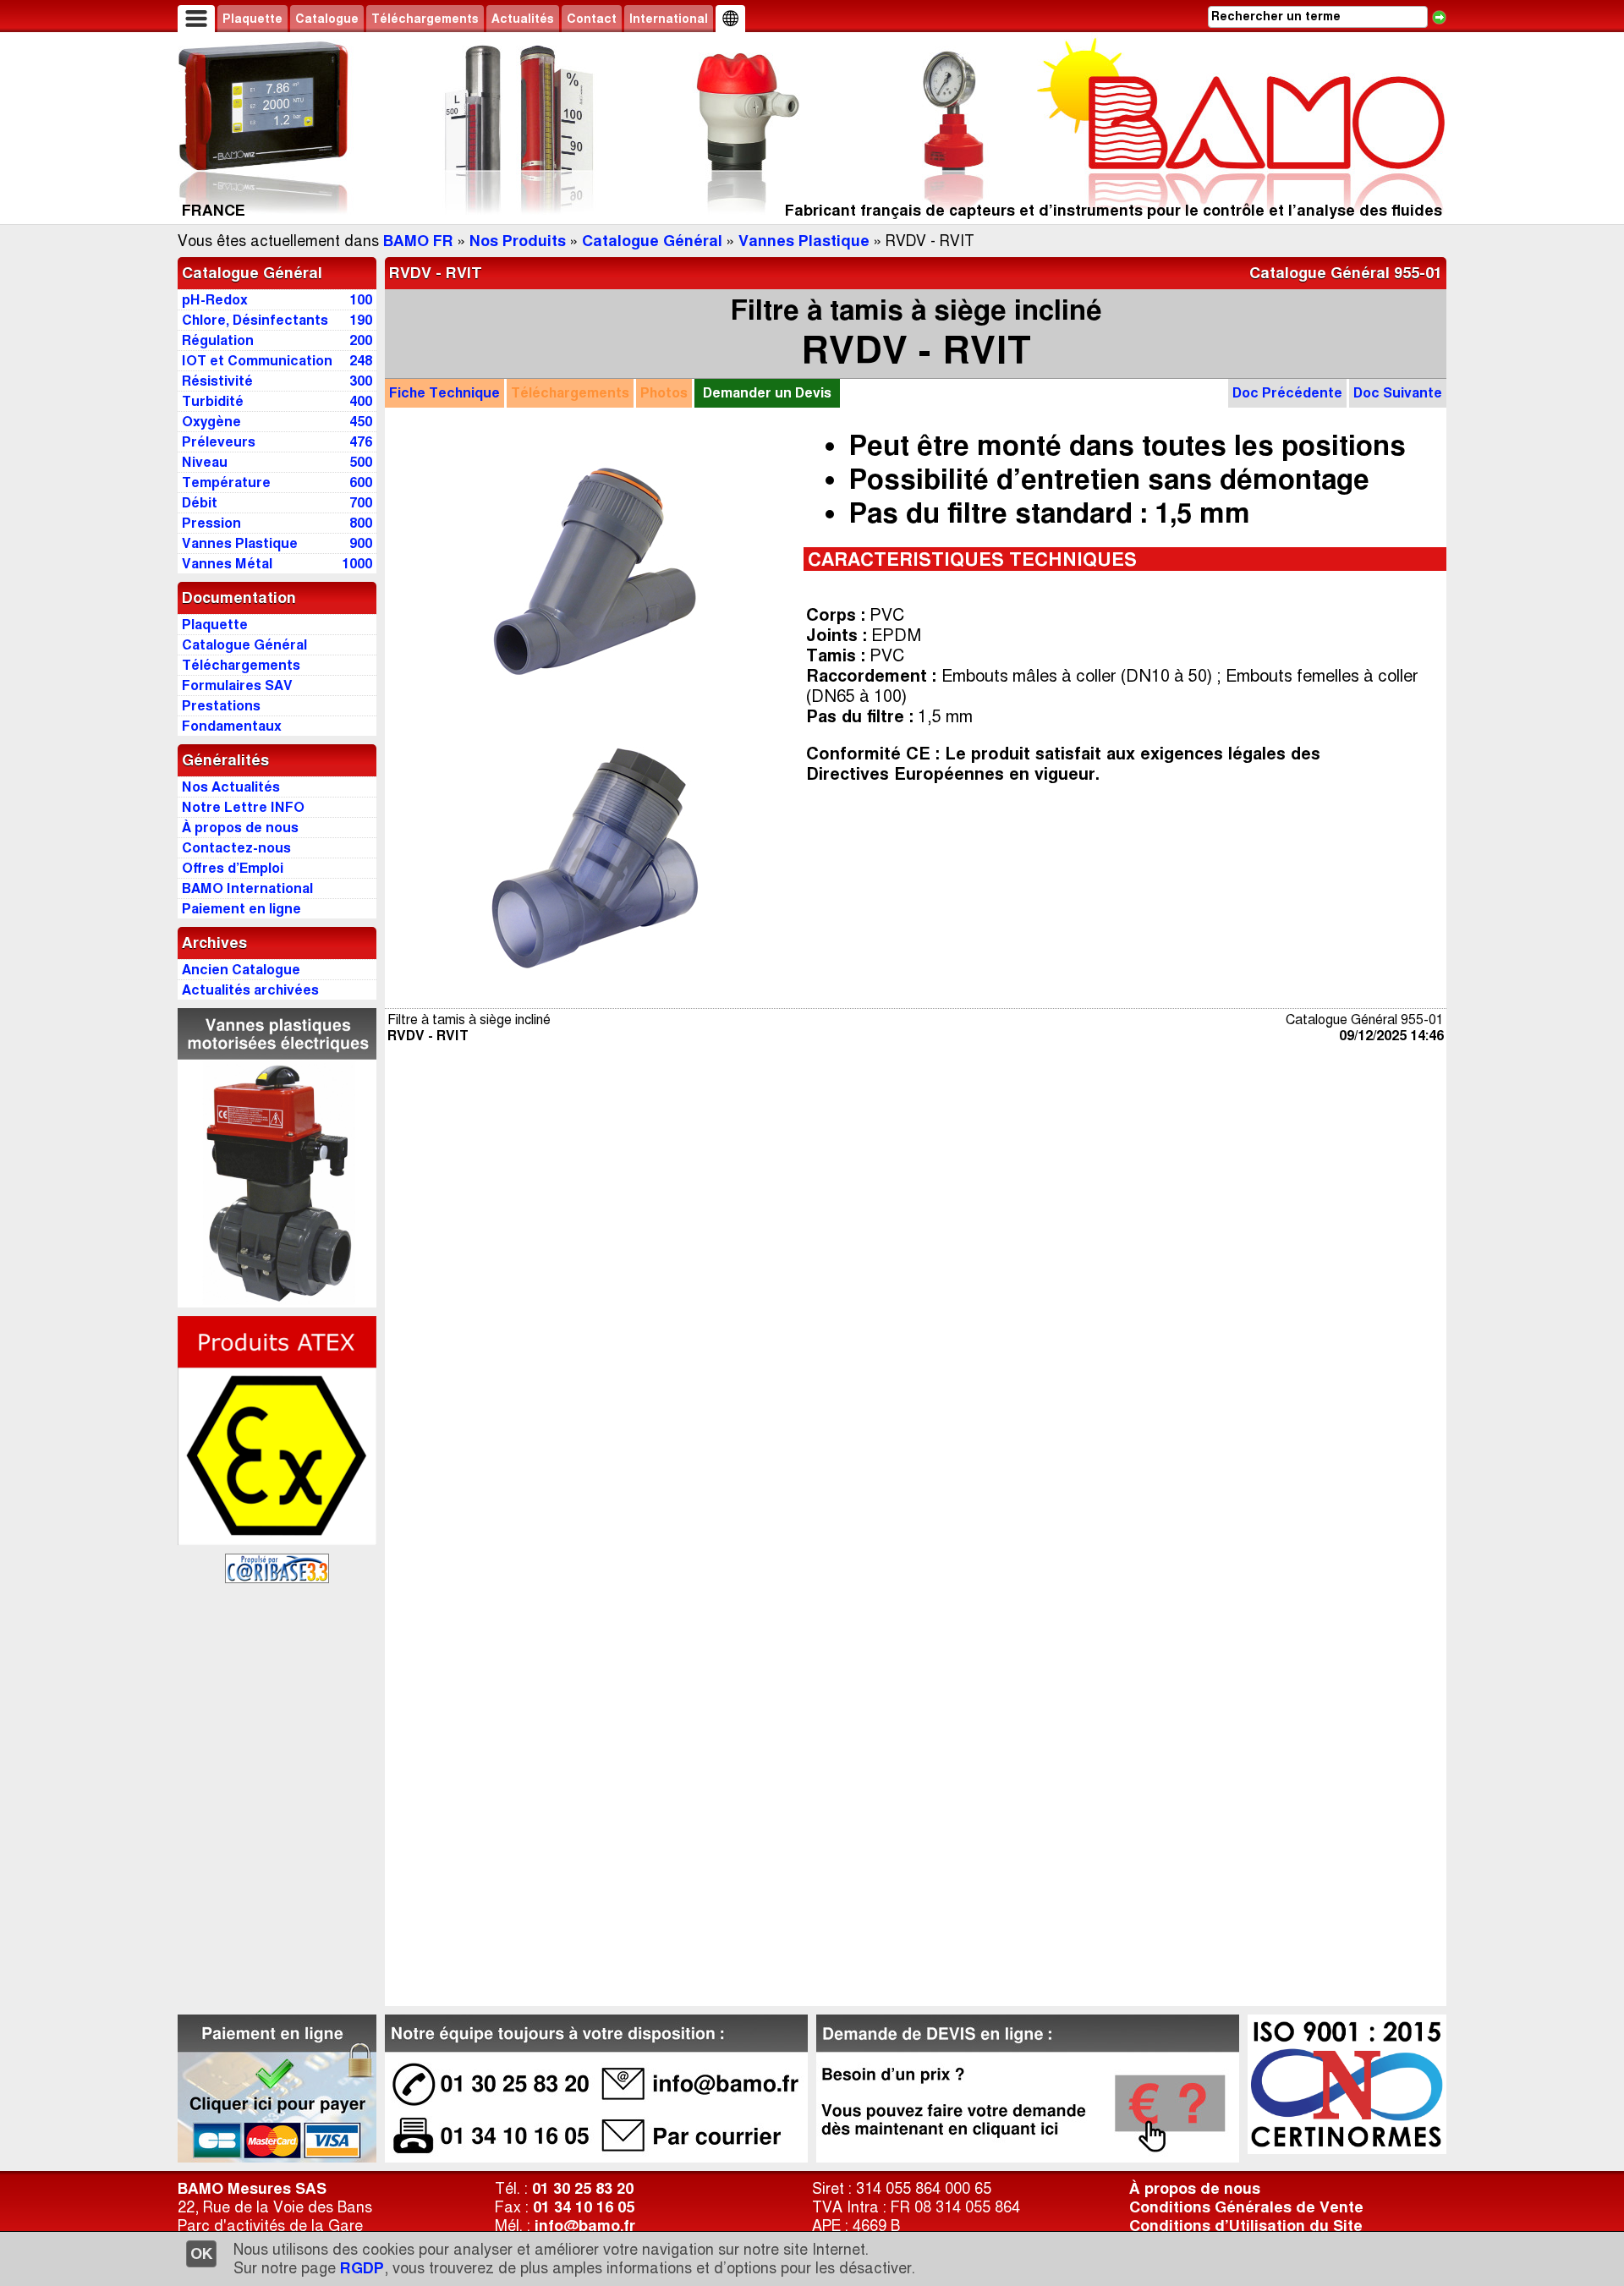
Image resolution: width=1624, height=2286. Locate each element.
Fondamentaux (232, 726)
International (669, 19)
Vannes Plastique (804, 241)
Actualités (523, 19)
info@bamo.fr (585, 2226)
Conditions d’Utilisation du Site (1246, 2226)
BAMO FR (418, 241)
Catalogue (327, 19)
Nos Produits (518, 241)
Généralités (225, 760)
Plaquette (252, 19)
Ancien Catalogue (241, 970)
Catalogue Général (652, 241)
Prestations (221, 706)
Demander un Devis (767, 393)
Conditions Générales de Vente (1246, 2207)
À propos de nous (1195, 2189)
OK (201, 2254)
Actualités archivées (250, 990)
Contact (592, 19)
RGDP (362, 2268)
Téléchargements (425, 19)
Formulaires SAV (237, 685)
